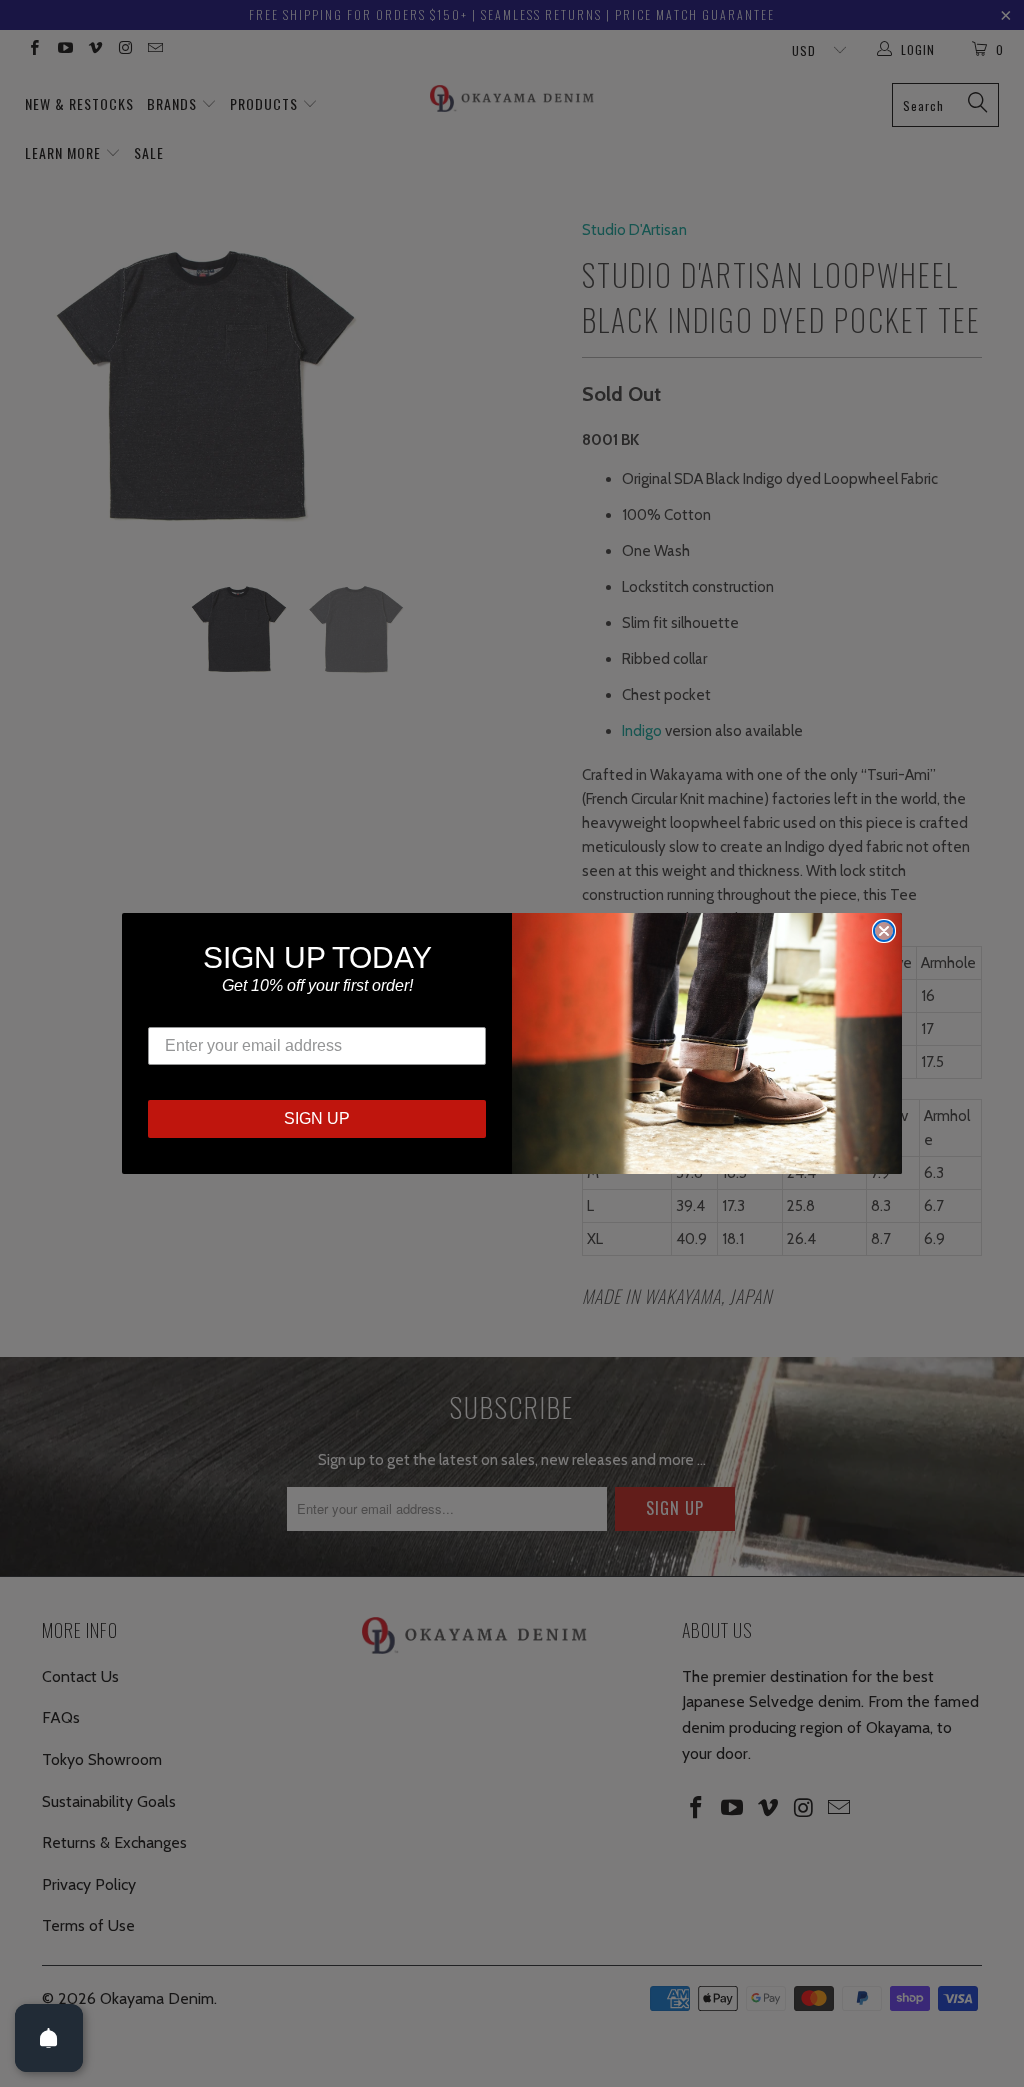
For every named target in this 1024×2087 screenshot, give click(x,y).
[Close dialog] (884, 931)
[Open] (49, 2038)
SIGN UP (317, 1118)
